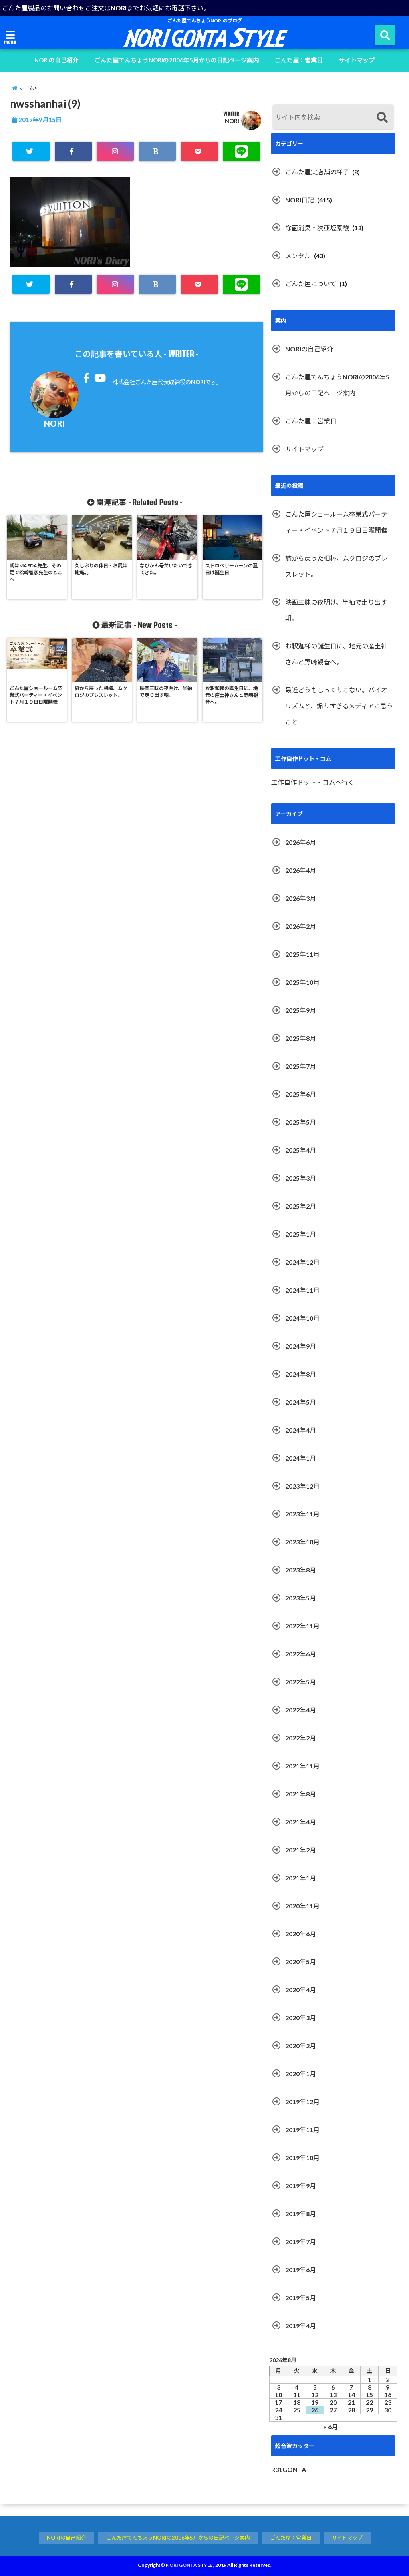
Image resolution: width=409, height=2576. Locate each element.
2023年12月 (302, 1486)
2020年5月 (301, 1962)
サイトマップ (357, 60)
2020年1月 (301, 2074)
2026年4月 (301, 870)
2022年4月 (301, 1710)
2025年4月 (301, 1150)
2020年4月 (301, 1990)
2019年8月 (301, 2214)
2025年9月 (301, 1010)
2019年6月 (301, 2270)
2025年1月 (301, 1234)
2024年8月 (301, 1374)
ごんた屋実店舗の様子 (317, 172)
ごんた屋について (311, 284)
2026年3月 (301, 898)
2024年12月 (302, 1262)
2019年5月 (301, 2298)
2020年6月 (301, 1934)
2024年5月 (301, 1402)
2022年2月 (301, 1738)
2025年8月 (301, 1038)
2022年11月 (302, 1626)
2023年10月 (302, 1542)
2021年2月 (301, 1850)
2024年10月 (302, 1318)
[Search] (382, 118)
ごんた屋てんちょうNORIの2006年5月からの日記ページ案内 (177, 60)
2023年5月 (301, 1598)
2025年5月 (301, 1122)
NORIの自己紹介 (57, 60)
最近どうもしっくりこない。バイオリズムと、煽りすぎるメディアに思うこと (339, 706)
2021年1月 (301, 1878)
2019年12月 (302, 2102)
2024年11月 (302, 1290)
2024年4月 (301, 1430)
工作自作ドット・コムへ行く (313, 782)
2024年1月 (301, 1458)
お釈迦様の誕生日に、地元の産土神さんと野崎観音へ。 (336, 654)
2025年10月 (302, 982)
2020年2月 (301, 2046)
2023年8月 (301, 1570)
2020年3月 (301, 2018)
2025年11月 (302, 954)
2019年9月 (301, 2186)
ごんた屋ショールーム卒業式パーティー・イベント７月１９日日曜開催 (336, 522)
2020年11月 (302, 1906)
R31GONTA (289, 2469)
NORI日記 (300, 200)
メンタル (298, 256)
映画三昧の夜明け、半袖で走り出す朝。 (336, 610)
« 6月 (331, 2427)
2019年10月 (302, 2158)
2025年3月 (301, 1178)
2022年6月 (301, 1654)
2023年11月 (302, 1514)
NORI (232, 121)
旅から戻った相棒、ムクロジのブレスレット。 (336, 566)
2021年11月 (302, 1766)
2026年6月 (301, 842)
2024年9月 (301, 1346)
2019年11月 (302, 2130)
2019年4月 (301, 2326)
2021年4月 (301, 1822)
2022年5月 (301, 1682)
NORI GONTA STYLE (189, 2565)
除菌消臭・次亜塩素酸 (317, 228)
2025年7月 (301, 1066)
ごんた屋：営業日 (299, 60)
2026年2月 (301, 926)
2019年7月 (301, 2242)
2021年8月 (301, 1794)
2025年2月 (301, 1206)
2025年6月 (301, 1094)
